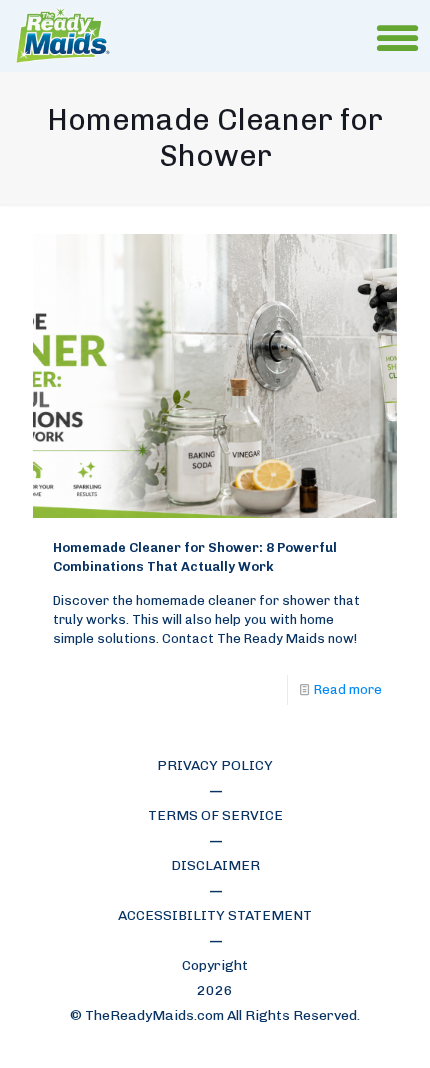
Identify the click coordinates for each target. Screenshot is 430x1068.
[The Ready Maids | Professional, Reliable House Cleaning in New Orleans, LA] (63, 36)
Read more (348, 689)
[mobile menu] (403, 40)
